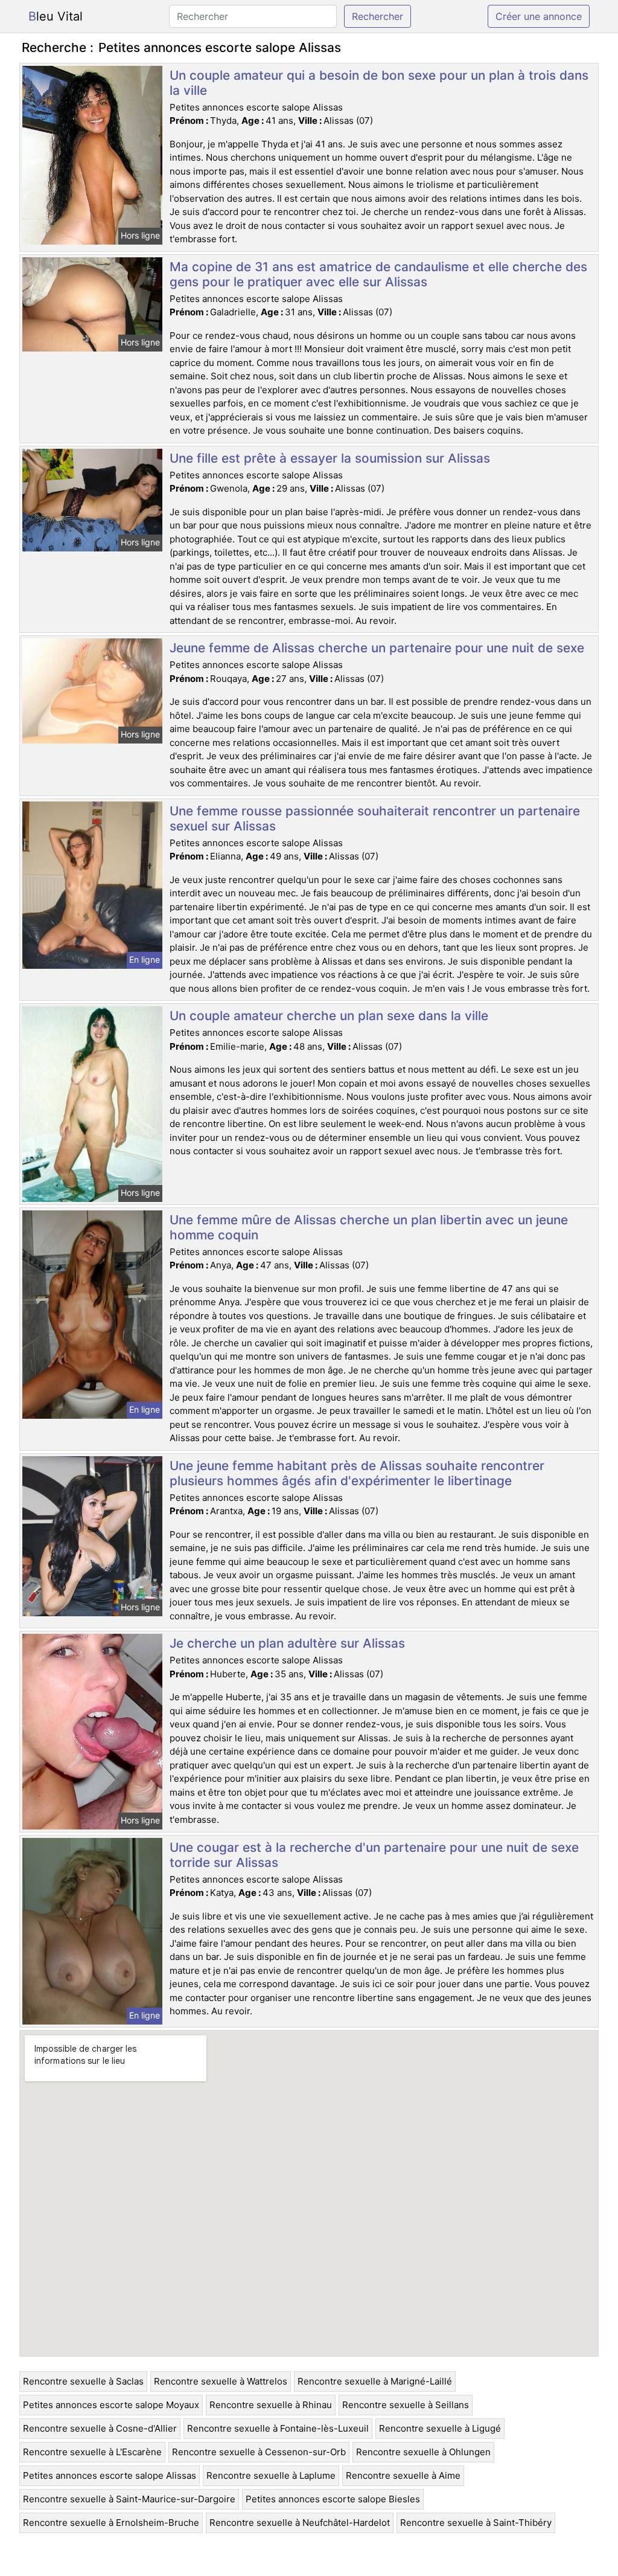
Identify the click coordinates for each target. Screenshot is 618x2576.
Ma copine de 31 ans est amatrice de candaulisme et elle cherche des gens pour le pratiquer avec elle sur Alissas (378, 274)
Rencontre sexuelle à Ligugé (440, 2428)
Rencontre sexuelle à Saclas (83, 2381)
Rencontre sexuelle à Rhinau (271, 2405)
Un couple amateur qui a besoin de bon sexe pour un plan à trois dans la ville (379, 83)
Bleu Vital (56, 16)
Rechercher (377, 16)
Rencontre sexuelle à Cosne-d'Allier (100, 2428)
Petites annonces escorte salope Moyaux (111, 2405)
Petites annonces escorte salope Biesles (333, 2499)
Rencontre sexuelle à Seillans (406, 2405)
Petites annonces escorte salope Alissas (110, 2475)
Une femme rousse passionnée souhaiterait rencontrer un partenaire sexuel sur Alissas (375, 818)
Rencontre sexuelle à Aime (403, 2475)
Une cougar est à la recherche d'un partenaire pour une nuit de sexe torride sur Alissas (374, 1855)
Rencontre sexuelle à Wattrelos (221, 2381)
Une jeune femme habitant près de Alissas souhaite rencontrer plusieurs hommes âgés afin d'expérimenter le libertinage (357, 1473)
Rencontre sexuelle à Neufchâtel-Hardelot (300, 2523)
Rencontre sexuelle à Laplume (271, 2475)
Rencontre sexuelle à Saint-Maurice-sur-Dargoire (129, 2499)
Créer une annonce (539, 16)
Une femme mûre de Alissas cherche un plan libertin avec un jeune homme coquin (369, 1227)
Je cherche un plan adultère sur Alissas (287, 1643)
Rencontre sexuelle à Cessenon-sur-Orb (259, 2452)
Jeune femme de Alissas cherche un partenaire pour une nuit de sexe (377, 648)
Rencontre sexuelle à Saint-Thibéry (476, 2523)
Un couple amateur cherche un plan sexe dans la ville (329, 1016)
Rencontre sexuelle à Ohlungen (423, 2452)
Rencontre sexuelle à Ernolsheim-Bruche (111, 2523)
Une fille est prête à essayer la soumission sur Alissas (330, 458)
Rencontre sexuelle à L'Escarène (92, 2452)
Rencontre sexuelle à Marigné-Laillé (375, 2381)
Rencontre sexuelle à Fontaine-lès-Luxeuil (278, 2428)
